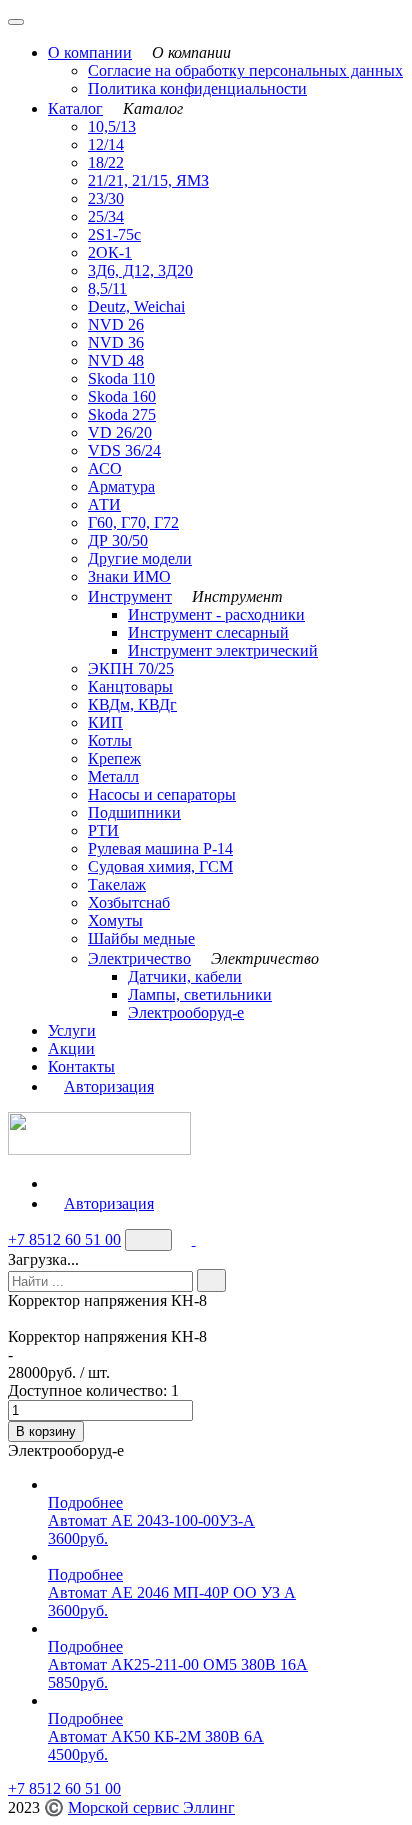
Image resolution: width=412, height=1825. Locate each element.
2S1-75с (114, 234)
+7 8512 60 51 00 (64, 1239)
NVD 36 (116, 342)
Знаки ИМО (129, 576)
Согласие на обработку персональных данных (245, 70)
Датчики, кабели (185, 976)
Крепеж (114, 758)
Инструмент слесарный (208, 632)
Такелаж (117, 884)
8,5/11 (107, 288)
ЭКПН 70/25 (131, 668)
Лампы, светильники (200, 994)
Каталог (75, 108)
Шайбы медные (141, 938)
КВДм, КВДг (132, 704)
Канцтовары (130, 686)
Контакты (81, 1066)
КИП (105, 722)
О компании (90, 52)
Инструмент (130, 596)
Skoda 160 (122, 396)
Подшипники (134, 812)
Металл (113, 776)
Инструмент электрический (223, 650)
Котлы (110, 740)
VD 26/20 (120, 432)
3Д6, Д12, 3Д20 (140, 270)
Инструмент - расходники (216, 614)
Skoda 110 (121, 378)
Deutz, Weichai (136, 306)
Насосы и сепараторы (162, 794)
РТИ (103, 830)
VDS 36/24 (124, 450)
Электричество (139, 958)
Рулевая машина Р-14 (160, 848)
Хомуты (115, 920)
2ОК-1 (110, 252)
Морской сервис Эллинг (151, 1807)
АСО (105, 468)
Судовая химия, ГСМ (160, 866)
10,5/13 (112, 126)
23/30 (106, 198)
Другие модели (140, 558)
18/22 (106, 162)
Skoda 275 (122, 414)
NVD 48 (116, 360)
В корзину (46, 1431)
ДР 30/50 (118, 540)
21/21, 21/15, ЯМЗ (148, 180)
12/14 (106, 144)
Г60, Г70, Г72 (133, 522)
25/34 (106, 216)
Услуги (72, 1030)
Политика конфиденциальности (197, 88)
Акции (71, 1048)
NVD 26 (116, 324)
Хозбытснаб (129, 902)
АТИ (104, 504)
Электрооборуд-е (186, 1012)
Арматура (121, 486)
